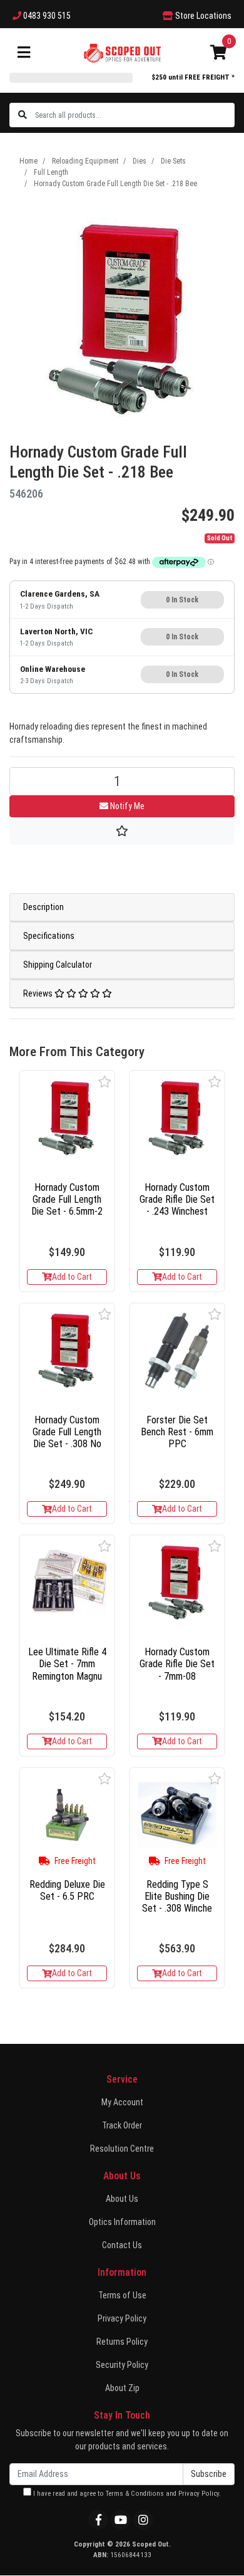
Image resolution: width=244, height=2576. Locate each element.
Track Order (122, 2125)
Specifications (49, 936)
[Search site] (23, 115)
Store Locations (202, 16)
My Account (122, 2102)
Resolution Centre (122, 2149)
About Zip (122, 2388)
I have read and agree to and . (126, 2494)
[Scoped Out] (122, 52)
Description (43, 907)
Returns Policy (122, 2342)
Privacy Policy (122, 2318)
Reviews (39, 993)
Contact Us (122, 2245)
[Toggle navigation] (24, 53)
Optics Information (122, 2222)
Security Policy (122, 2365)
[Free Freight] (67, 1815)
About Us (122, 2199)
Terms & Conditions (135, 2494)
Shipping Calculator (58, 965)
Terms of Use (122, 2295)
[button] (105, 1081)
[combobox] (134, 115)
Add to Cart (72, 1277)
